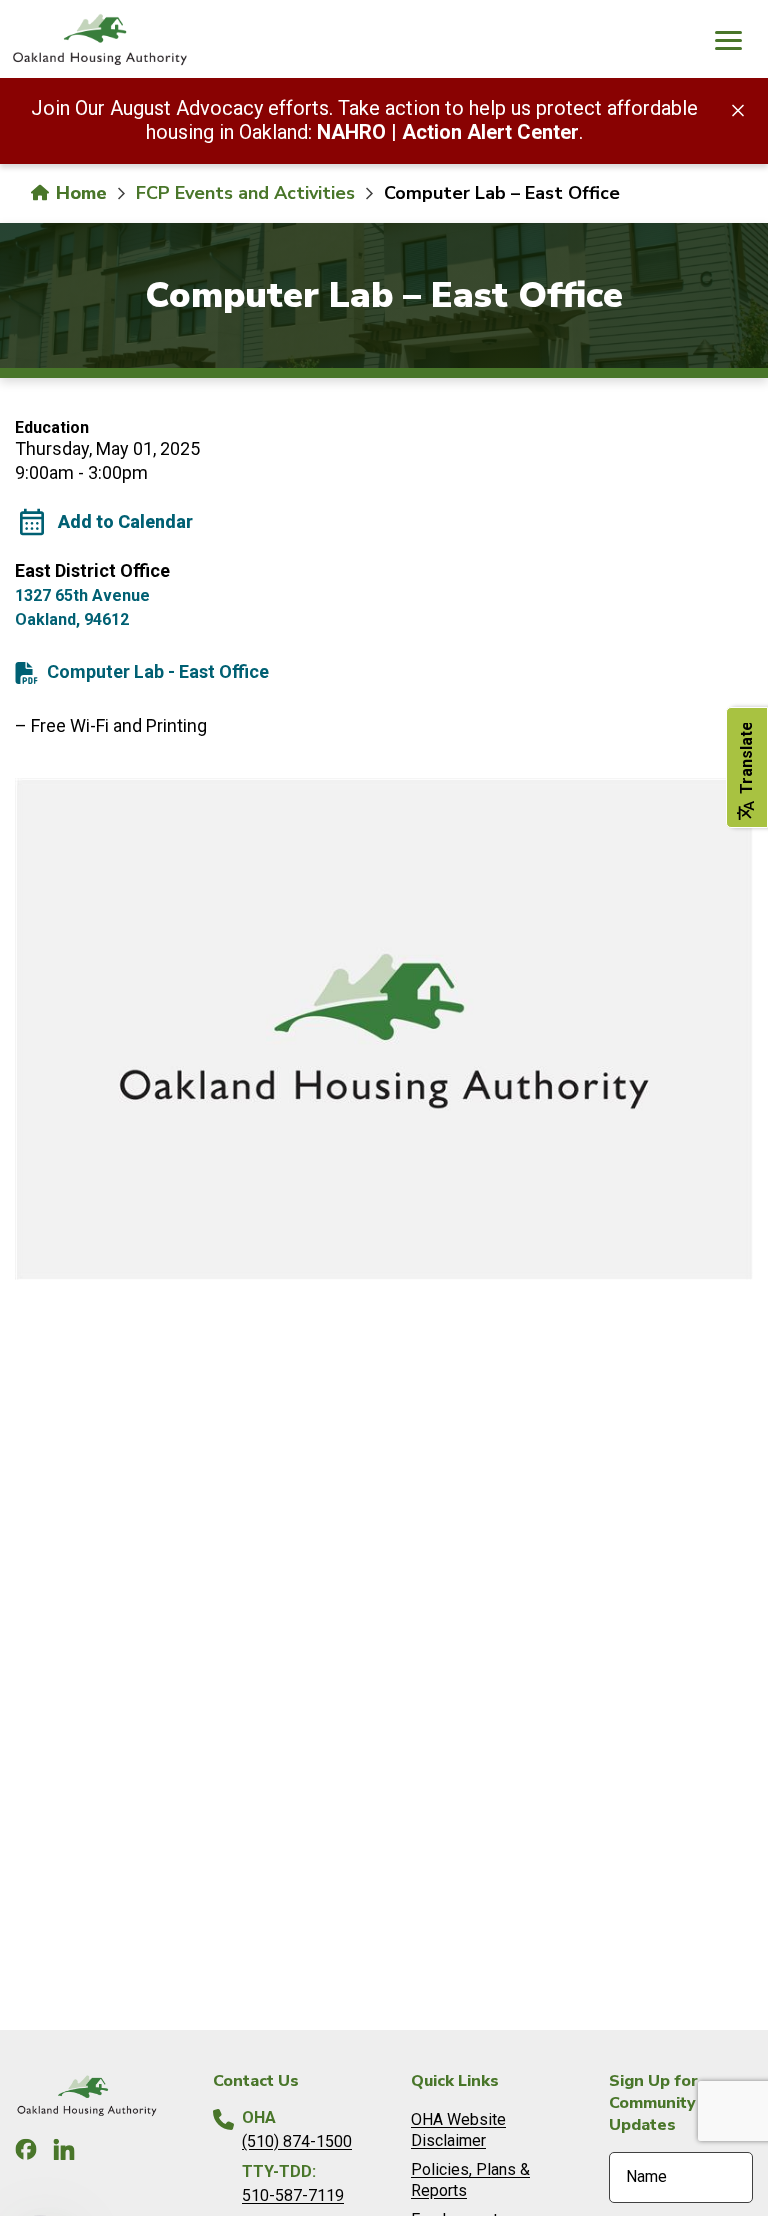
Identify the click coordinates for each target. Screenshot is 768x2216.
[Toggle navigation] (728, 43)
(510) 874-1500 (297, 2141)
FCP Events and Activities (245, 193)
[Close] (738, 109)
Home (79, 193)
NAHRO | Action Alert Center (448, 132)
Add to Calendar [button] (125, 521)
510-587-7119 (293, 2195)
